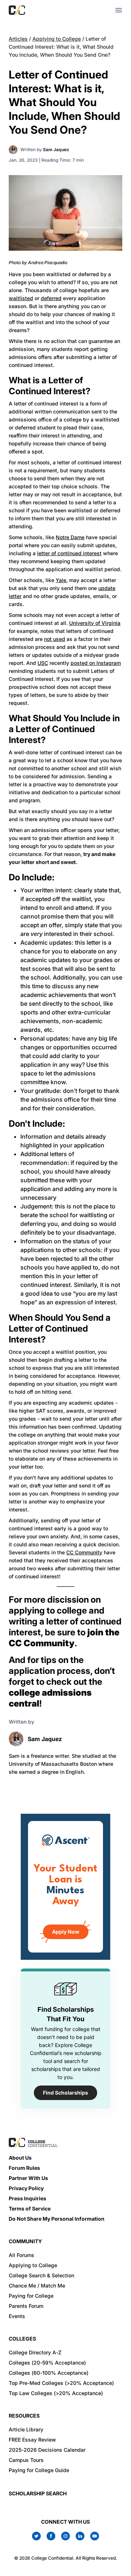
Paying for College (31, 2296)
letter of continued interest (69, 553)
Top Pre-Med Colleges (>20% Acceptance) (61, 2383)
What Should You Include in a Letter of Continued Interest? (64, 729)
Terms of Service (30, 2208)
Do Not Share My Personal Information (57, 2219)
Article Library (26, 2429)
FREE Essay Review (32, 2440)
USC (43, 663)
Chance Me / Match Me (37, 2286)
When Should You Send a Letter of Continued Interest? (60, 1329)
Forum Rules (24, 2168)
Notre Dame (70, 537)
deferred (51, 298)
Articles (18, 39)
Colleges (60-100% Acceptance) (49, 2373)
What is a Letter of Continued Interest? (50, 386)
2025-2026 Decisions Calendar (47, 2450)
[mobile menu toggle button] (119, 10)
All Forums (21, 2255)
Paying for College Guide (39, 2470)
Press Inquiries (27, 2198)
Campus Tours (26, 2460)
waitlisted (21, 298)
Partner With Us (28, 2178)
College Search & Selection (41, 2275)
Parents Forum (26, 2306)
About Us (20, 2158)
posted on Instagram (96, 663)
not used (55, 639)
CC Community (84, 1552)
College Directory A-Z (35, 2352)
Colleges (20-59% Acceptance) (47, 2363)
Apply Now (66, 1932)
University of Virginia (95, 623)
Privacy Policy (26, 2188)
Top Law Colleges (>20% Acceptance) (56, 2393)
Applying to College (57, 39)
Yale (61, 580)
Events (17, 2316)
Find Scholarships (65, 2093)
